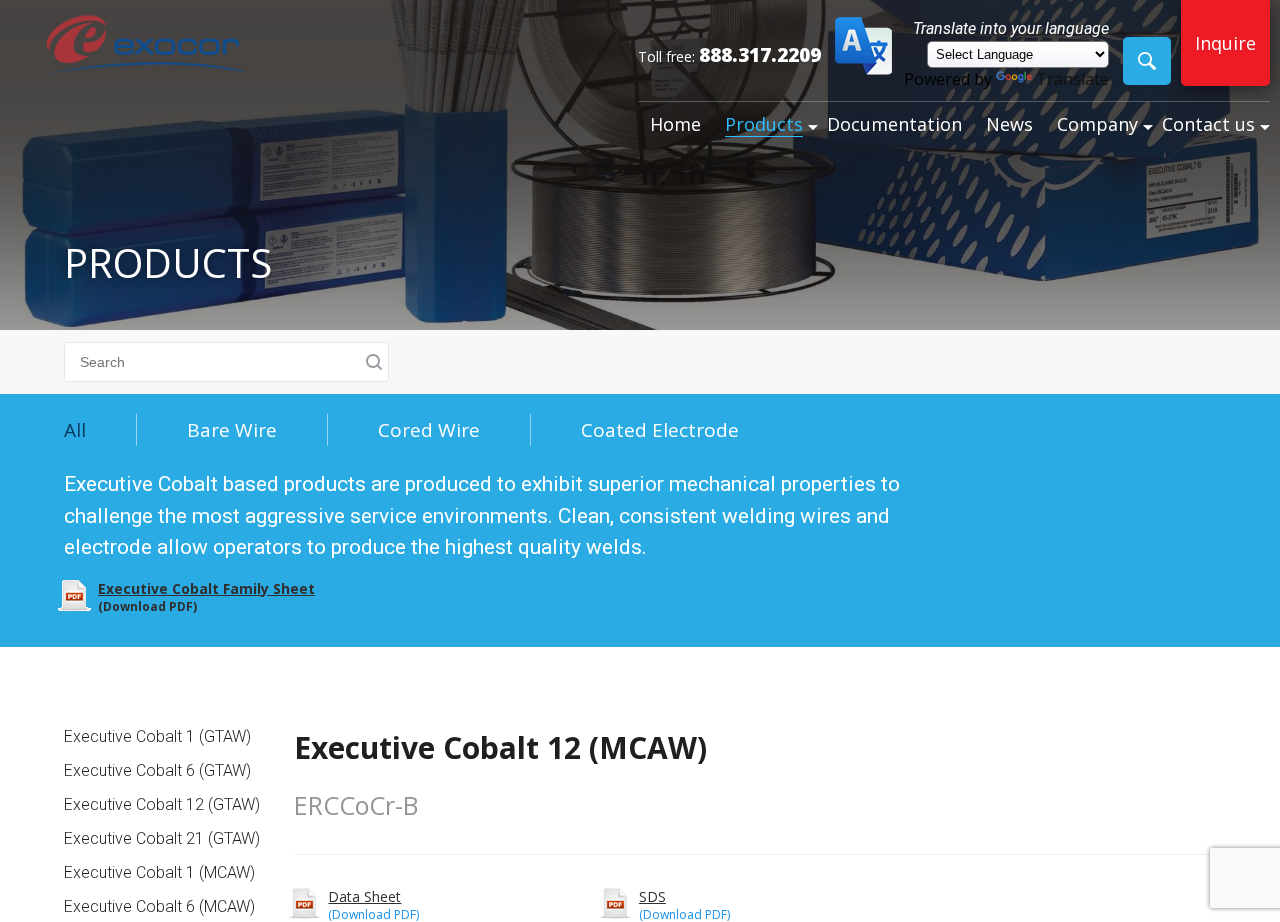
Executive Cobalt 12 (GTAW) (162, 804)
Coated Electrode (660, 430)
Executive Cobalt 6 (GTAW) (157, 770)
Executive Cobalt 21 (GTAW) (162, 838)
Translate (1072, 79)
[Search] (1147, 61)
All (75, 430)
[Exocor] (146, 47)
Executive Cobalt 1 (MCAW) (159, 872)
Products (764, 124)
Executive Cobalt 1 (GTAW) (157, 736)
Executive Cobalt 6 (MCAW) (159, 906)
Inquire (1225, 43)
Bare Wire (232, 430)
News (1009, 124)
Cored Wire (429, 430)
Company (1097, 124)
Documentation (894, 124)
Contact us (1208, 124)
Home (675, 124)
